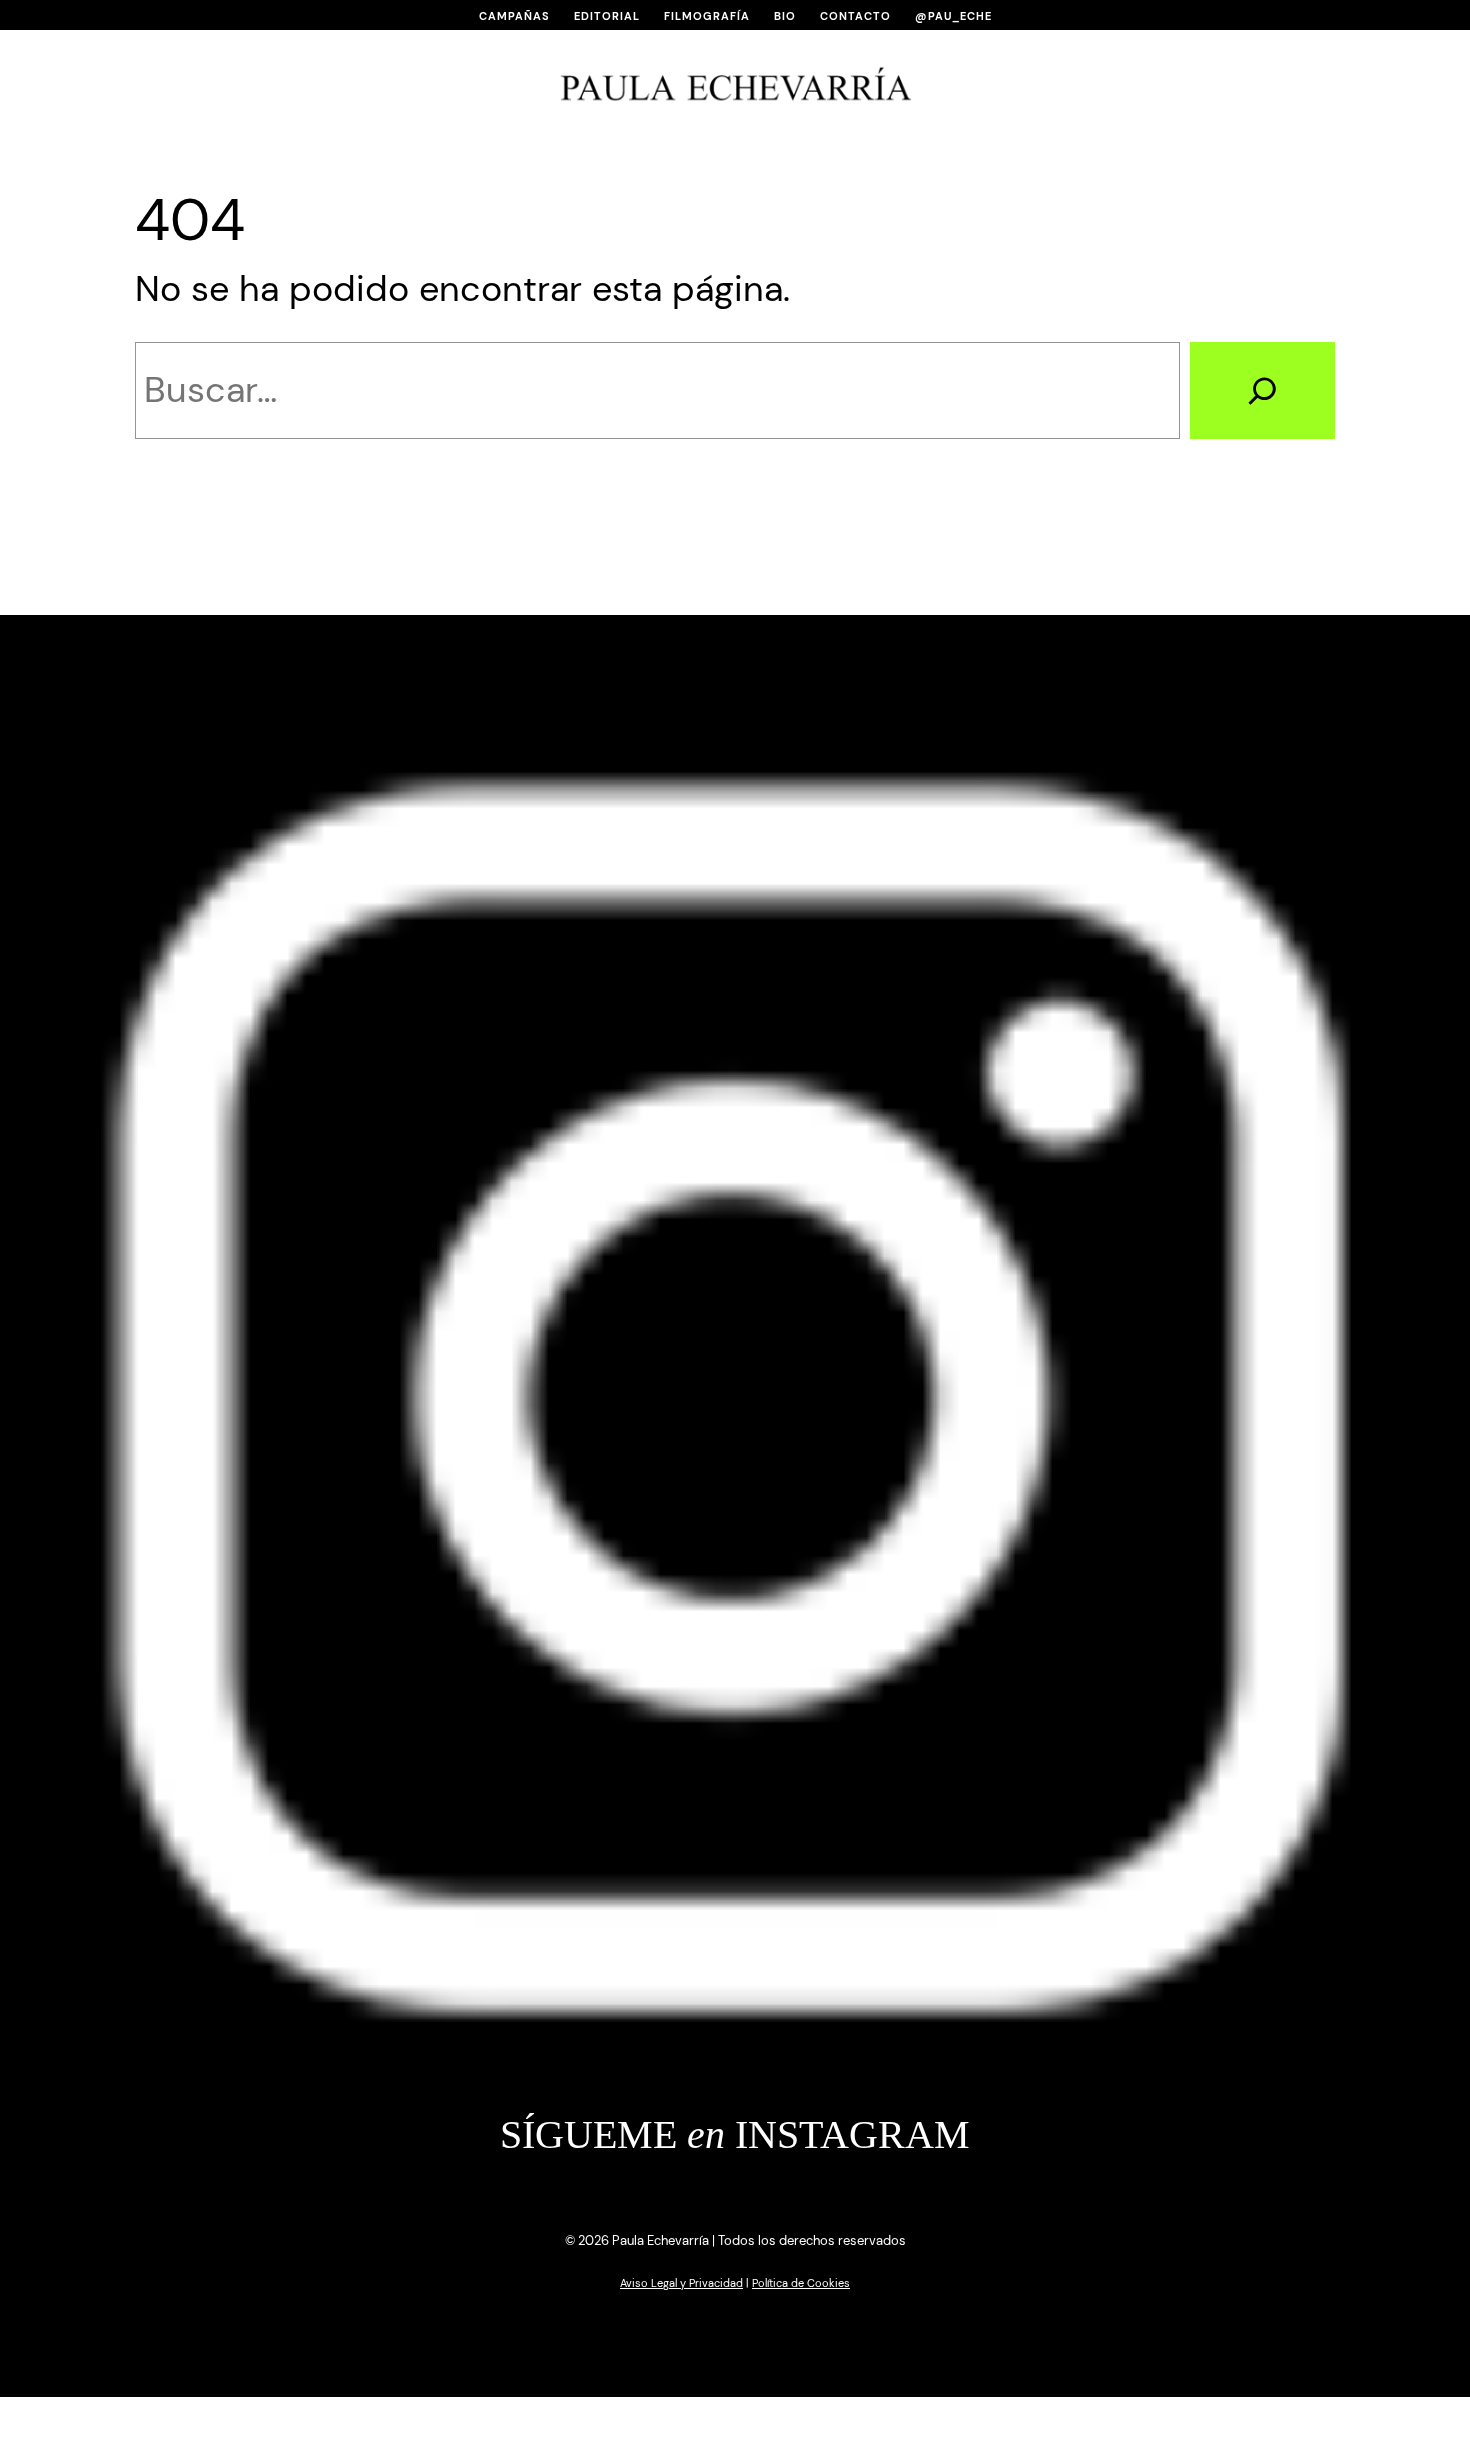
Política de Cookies (801, 2283)
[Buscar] (1262, 390)
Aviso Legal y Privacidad (681, 2283)
